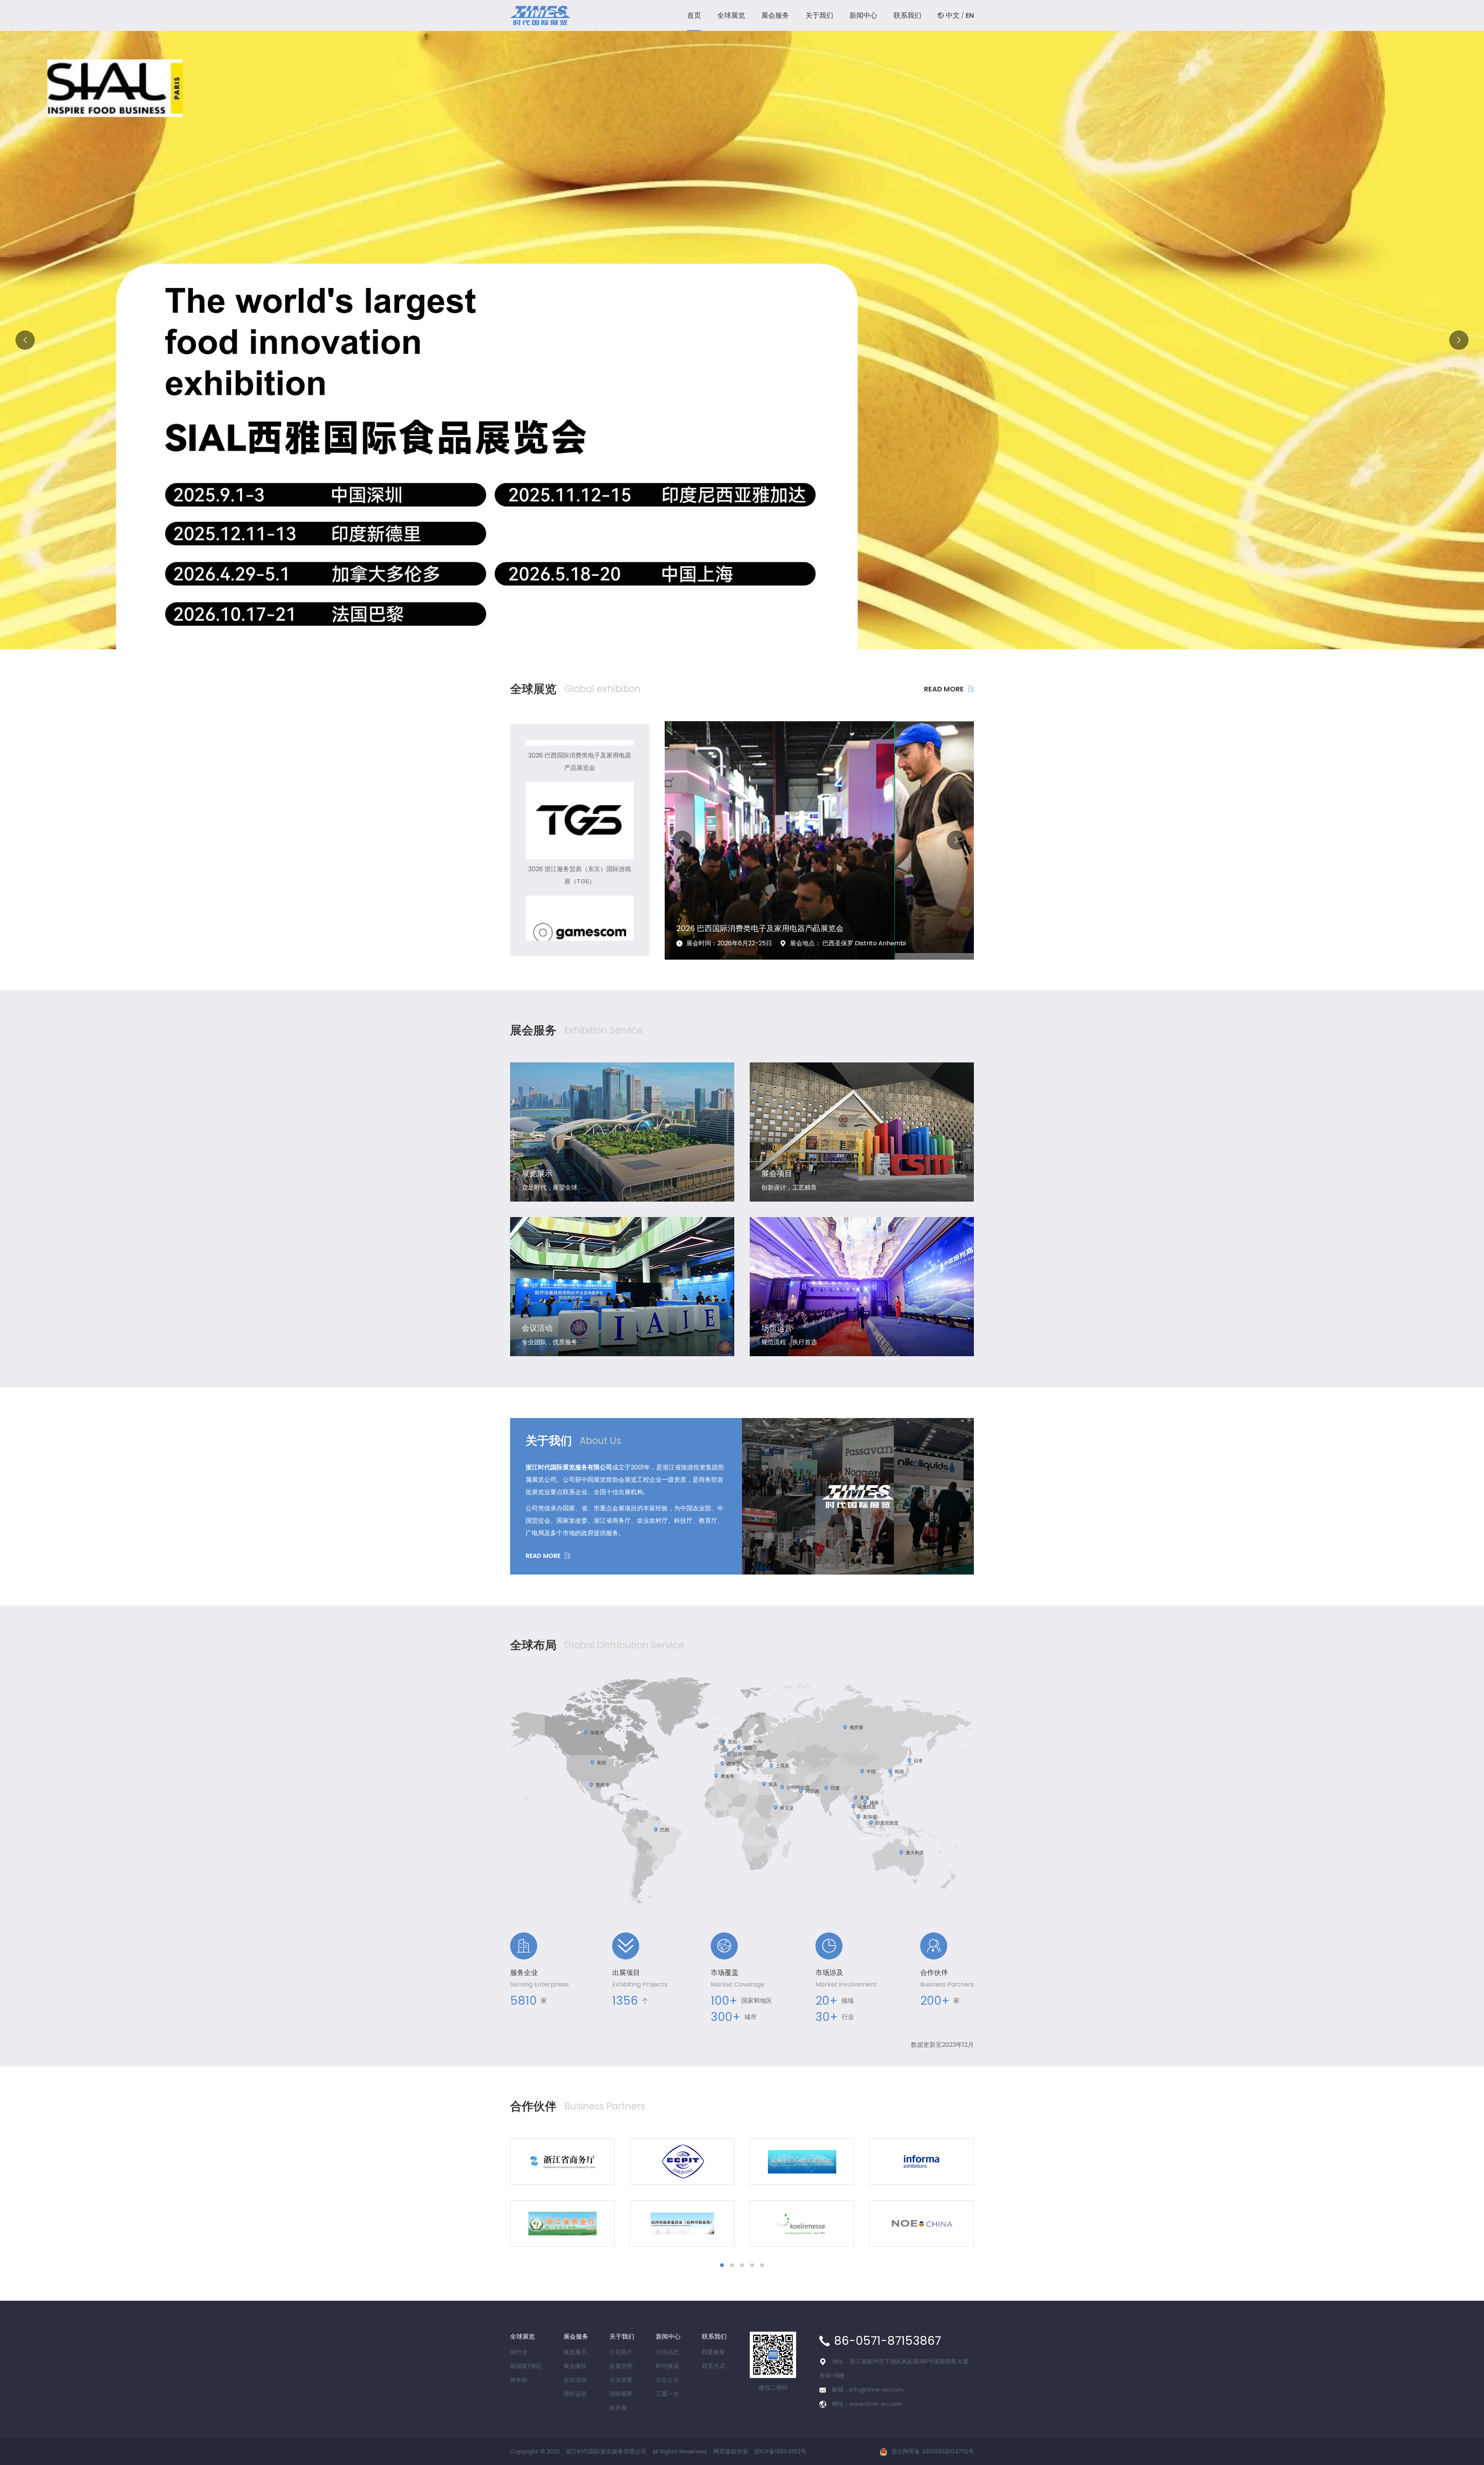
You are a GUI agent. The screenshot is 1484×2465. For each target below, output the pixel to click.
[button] (727, 637)
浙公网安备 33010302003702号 (933, 2451)
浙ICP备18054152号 (780, 2451)
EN (970, 15)
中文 (953, 15)
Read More (944, 689)
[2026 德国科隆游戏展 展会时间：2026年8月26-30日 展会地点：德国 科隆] (819, 837)
